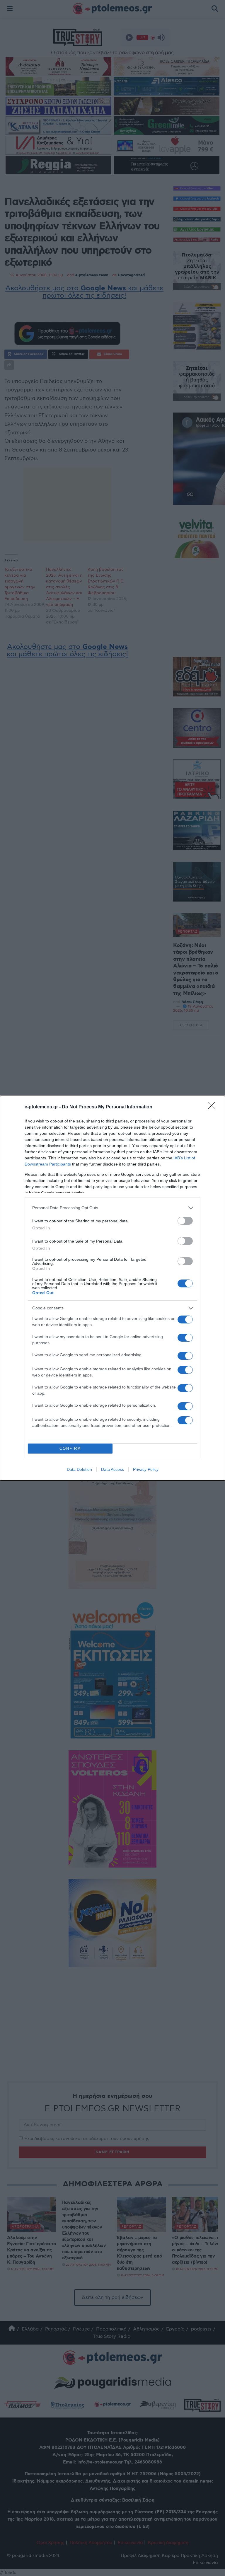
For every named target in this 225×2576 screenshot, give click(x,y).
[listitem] (112, 1208)
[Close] (214, 1107)
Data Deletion (79, 1469)
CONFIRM (70, 1448)
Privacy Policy (146, 1469)
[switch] (185, 1221)
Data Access (112, 1469)
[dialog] (112, 1288)
